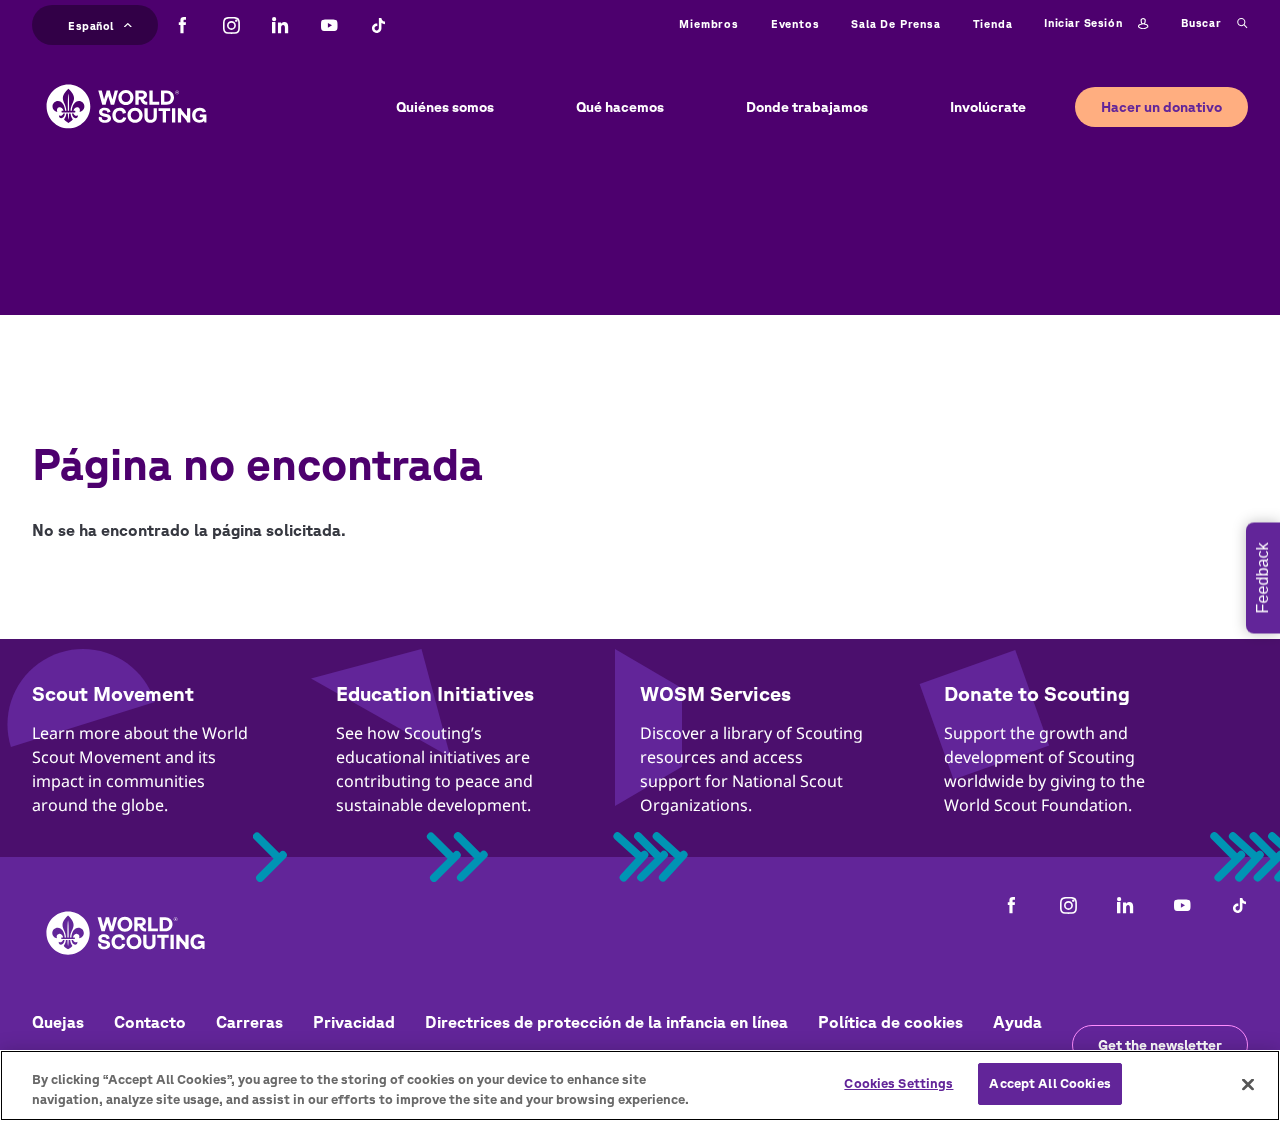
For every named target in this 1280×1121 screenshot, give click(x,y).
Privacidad (354, 1022)
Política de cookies (890, 1022)
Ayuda (1017, 1022)
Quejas (58, 1022)
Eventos (795, 23)
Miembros (708, 23)
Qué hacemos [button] (620, 107)
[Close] (1248, 1084)
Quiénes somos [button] (445, 107)
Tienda (993, 23)
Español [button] (91, 23)
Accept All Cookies (1049, 1083)
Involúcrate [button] (988, 107)
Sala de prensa (895, 23)
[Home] (126, 91)
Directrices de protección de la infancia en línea (606, 1022)
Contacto (150, 1022)
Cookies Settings (898, 1083)
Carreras (249, 1022)
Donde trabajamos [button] (807, 107)
